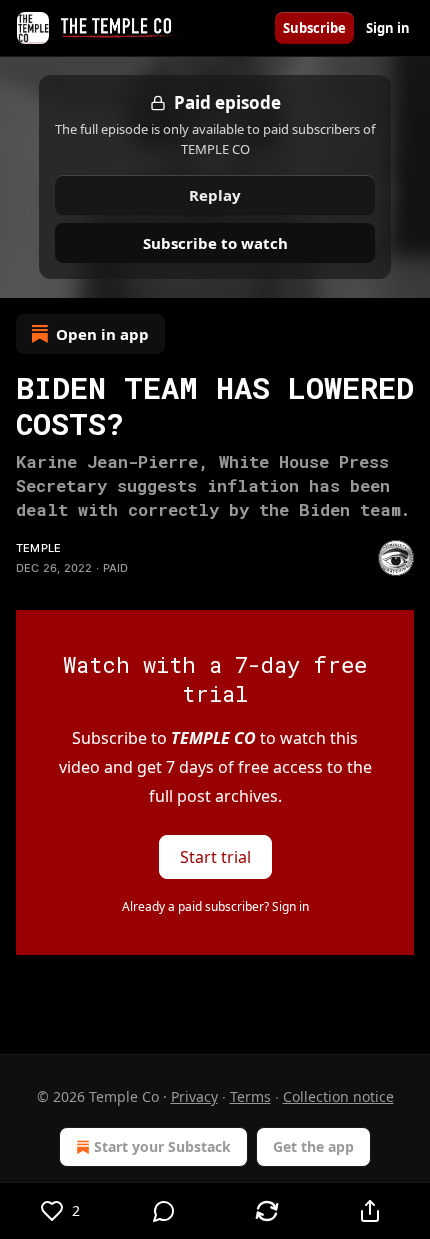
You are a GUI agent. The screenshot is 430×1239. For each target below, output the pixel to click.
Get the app (313, 1146)
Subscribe (314, 28)
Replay (215, 195)
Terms (250, 1096)
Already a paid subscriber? (215, 906)
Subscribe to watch (215, 243)
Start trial (215, 857)
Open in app (102, 334)
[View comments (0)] (163, 1211)
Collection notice (338, 1096)
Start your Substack (162, 1146)
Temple (38, 548)
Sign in (388, 28)
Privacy (194, 1096)
